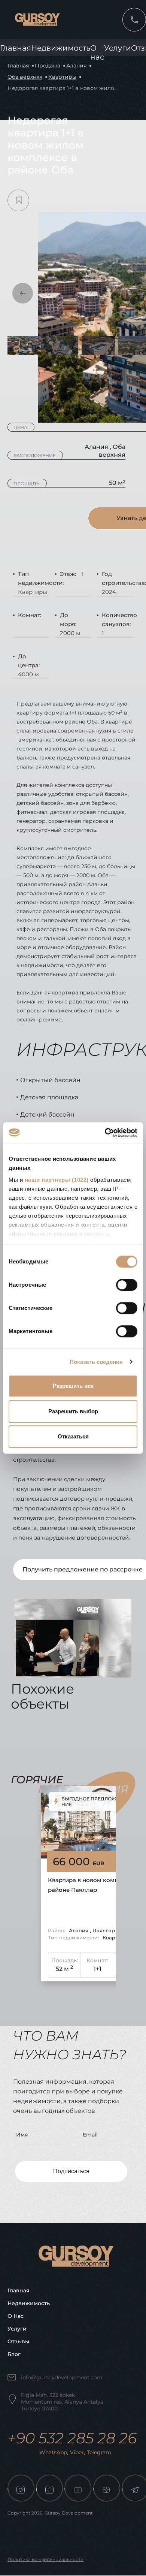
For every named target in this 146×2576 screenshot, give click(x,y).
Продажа (48, 66)
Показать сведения (96, 1362)
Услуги (118, 48)
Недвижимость (61, 48)
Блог (14, 2354)
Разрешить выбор (73, 1411)
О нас (16, 2316)
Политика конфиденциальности (45, 2559)
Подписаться (71, 2171)
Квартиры (62, 77)
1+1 (98, 1969)
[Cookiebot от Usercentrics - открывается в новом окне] (105, 1133)
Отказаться (73, 1436)
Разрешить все (73, 1386)
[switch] (127, 1285)
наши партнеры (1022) (57, 1180)
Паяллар (104, 1930)
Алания (76, 66)
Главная (16, 48)
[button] (23, 293)
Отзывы (18, 2341)
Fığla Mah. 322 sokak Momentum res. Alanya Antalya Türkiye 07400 (62, 2402)
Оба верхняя (25, 77)
